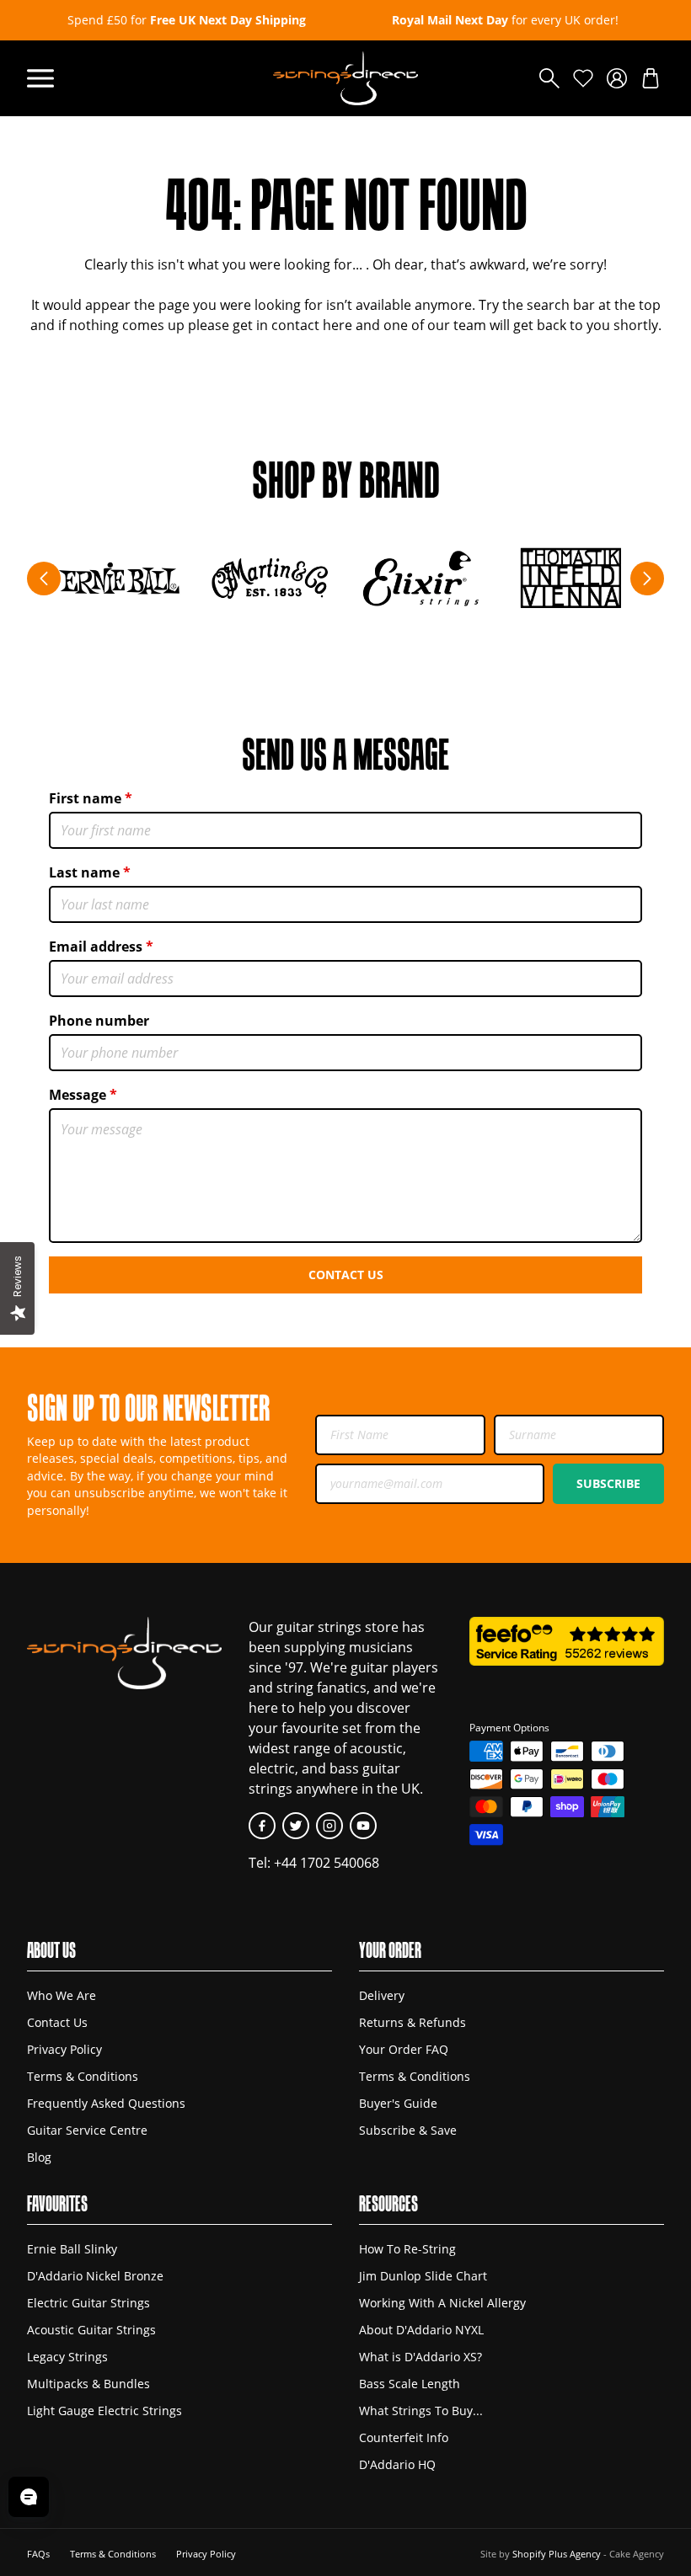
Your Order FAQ (404, 2049)
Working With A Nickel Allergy (442, 2303)
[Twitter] (296, 1826)
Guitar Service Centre (87, 2130)
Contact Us (346, 1275)
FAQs (38, 2554)
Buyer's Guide (398, 2103)
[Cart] (651, 78)
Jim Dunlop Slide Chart (423, 2276)
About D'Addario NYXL (421, 2330)
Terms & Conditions (83, 2076)
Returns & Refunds (412, 2022)
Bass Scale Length (410, 2384)
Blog (39, 2157)
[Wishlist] (583, 78)
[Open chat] (29, 2497)
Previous (44, 579)
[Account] (617, 78)
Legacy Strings (67, 2357)
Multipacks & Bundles (88, 2384)
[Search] (549, 78)
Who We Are (62, 1995)
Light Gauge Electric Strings (104, 2411)
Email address (96, 947)
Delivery (382, 1995)
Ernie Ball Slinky (72, 2249)
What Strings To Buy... (421, 2411)
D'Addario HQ (397, 2464)
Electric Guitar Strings (88, 2303)
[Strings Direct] (345, 78)
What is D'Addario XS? (420, 2357)
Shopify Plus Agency (557, 2554)
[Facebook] (262, 1826)
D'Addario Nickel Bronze (95, 2276)
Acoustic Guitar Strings (91, 2330)
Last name (84, 872)
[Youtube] (363, 1826)
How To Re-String (407, 2249)
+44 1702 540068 (327, 1863)
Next (647, 579)
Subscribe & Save (408, 2130)
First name (85, 798)
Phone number (99, 1021)
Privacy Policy (64, 2049)
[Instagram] (329, 1826)
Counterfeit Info (404, 2437)
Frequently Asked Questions (106, 2103)
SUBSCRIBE (608, 1483)
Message (78, 1095)
